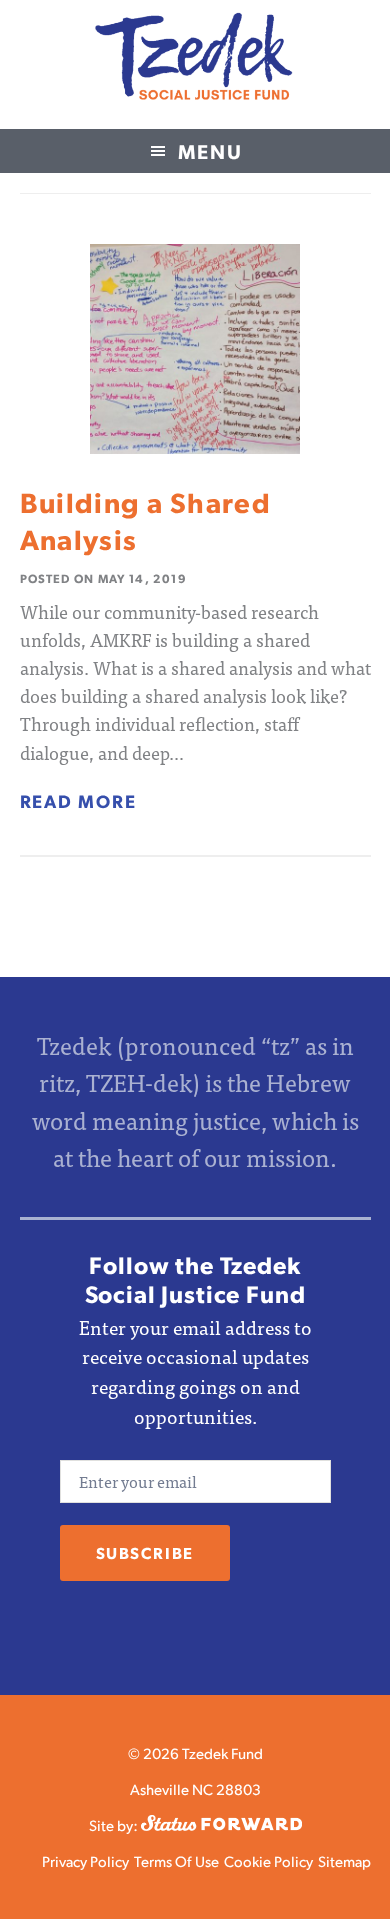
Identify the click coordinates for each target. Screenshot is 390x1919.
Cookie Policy (268, 1860)
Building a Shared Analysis (146, 519)
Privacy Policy (85, 1860)
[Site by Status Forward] (221, 1824)
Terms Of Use (176, 1860)
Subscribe (145, 1552)
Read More (78, 800)
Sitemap (344, 1860)
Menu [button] (210, 151)
